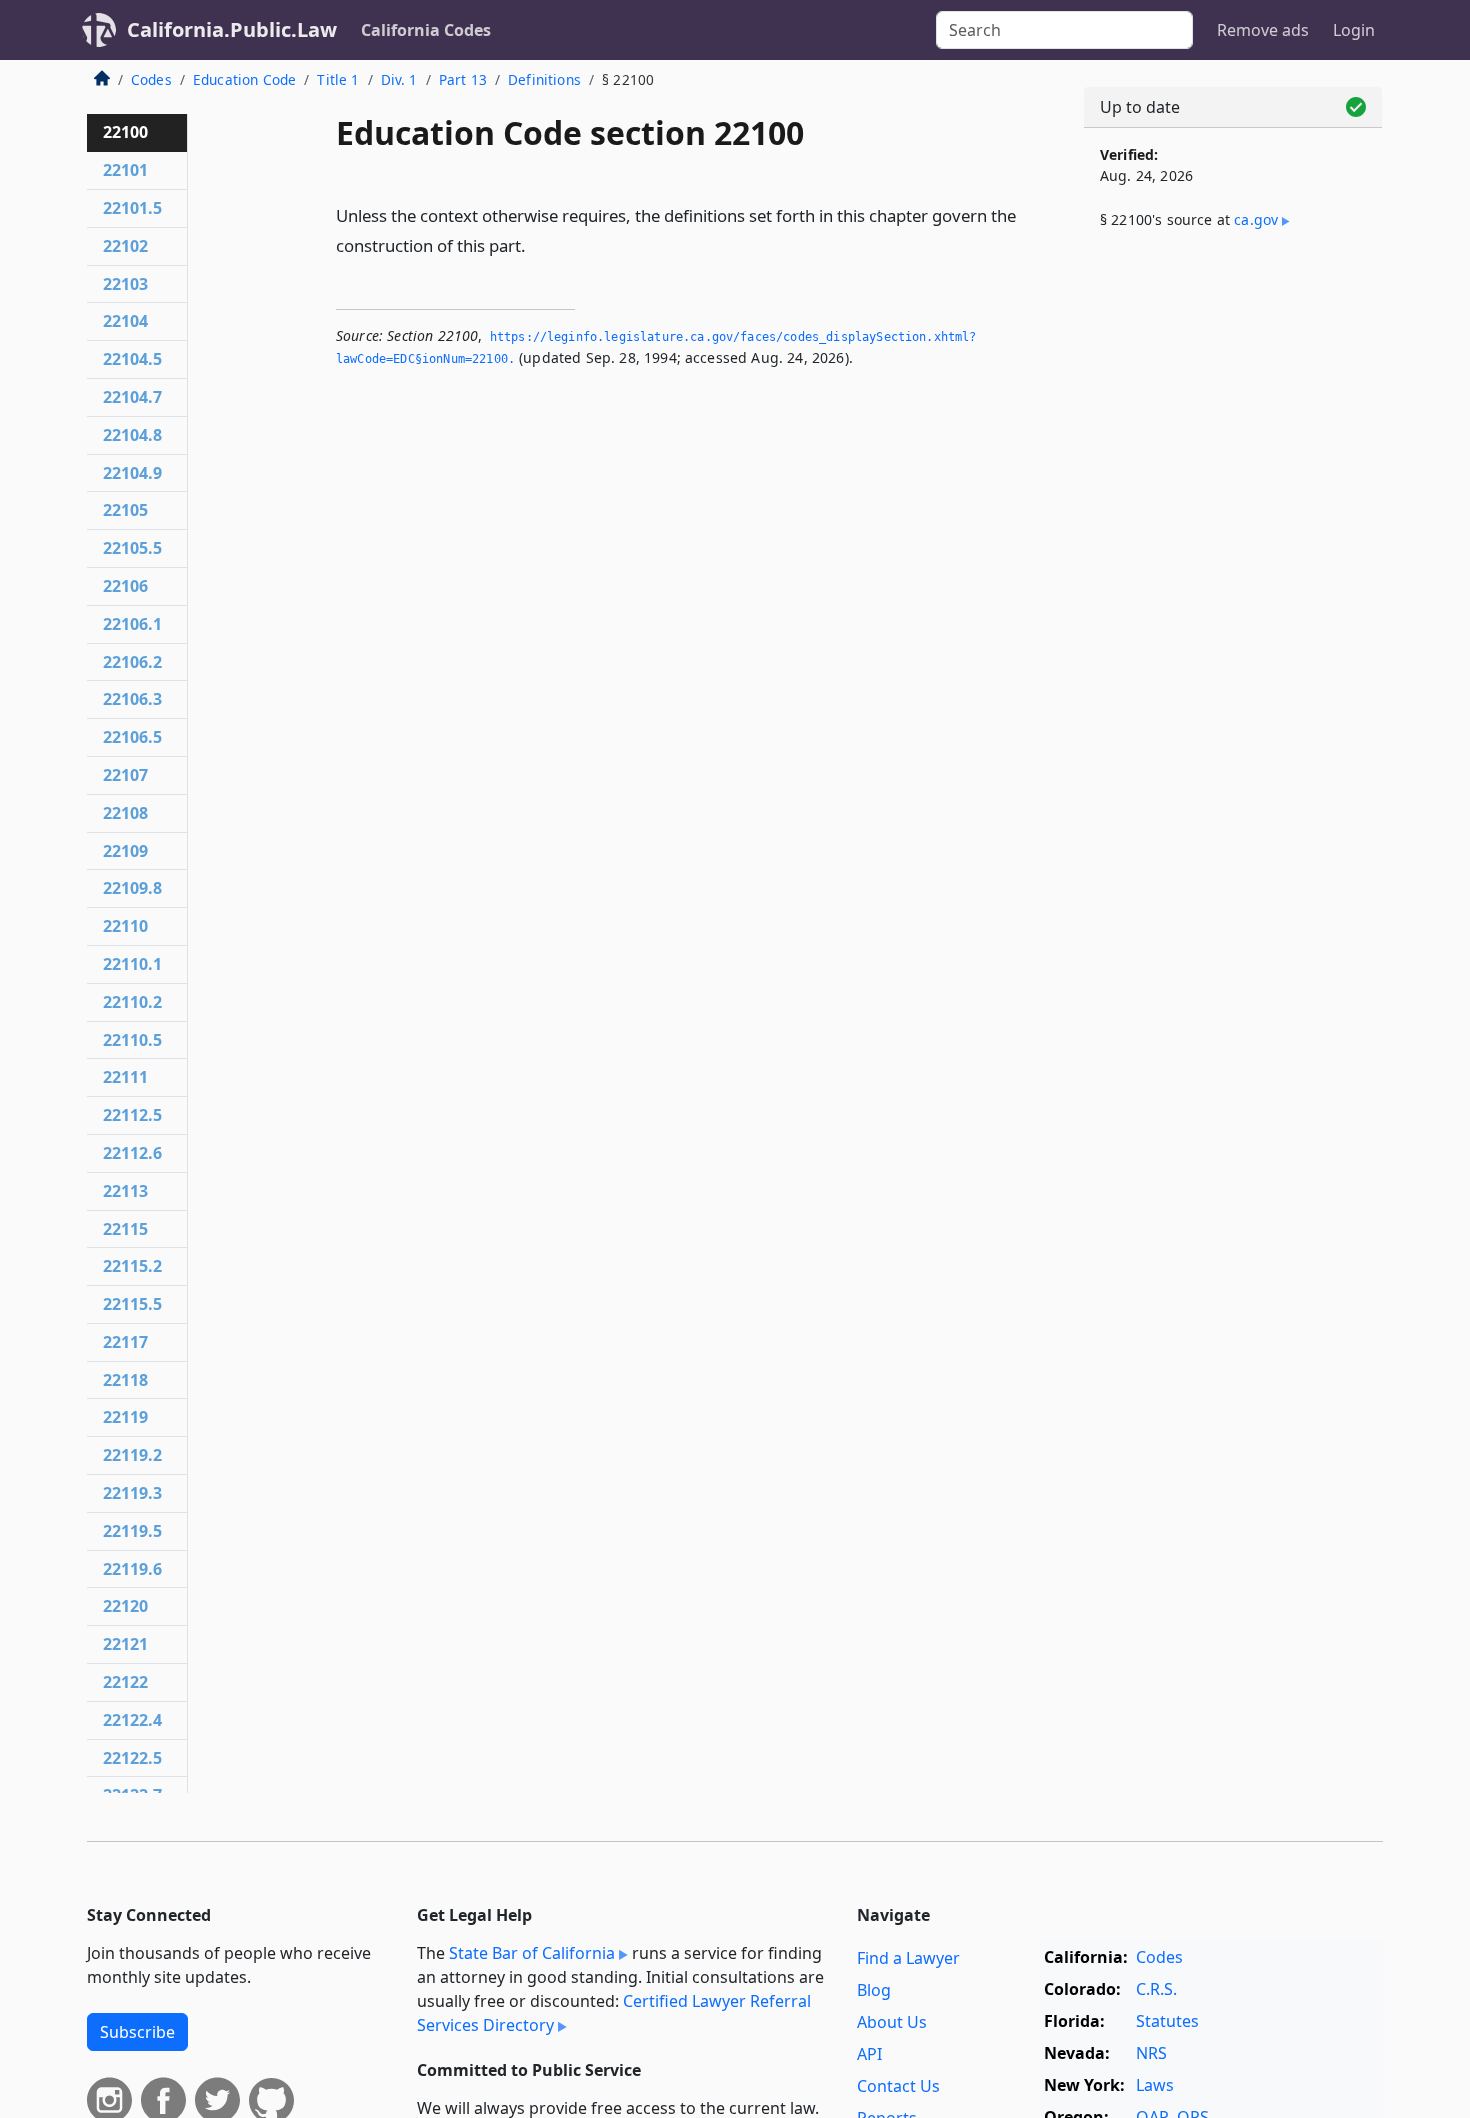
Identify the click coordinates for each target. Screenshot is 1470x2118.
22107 (125, 775)
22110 (125, 926)
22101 (125, 170)
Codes (151, 79)
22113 (125, 1191)
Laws (1155, 2085)
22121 (125, 1644)
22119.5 (132, 1531)
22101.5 (132, 208)
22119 (125, 1417)
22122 (125, 1682)
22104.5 (132, 359)
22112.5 (132, 1115)
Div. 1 (399, 79)
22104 (125, 321)
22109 (125, 851)
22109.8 (132, 888)
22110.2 (132, 1002)
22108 (125, 813)
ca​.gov (1256, 219)
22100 (125, 132)
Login (1354, 30)
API (869, 2054)
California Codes (426, 30)
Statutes (1167, 2021)
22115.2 (132, 1266)
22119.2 (132, 1455)
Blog (874, 1990)
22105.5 (132, 548)
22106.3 (132, 699)
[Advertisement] (1233, 577)
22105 (125, 510)
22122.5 (132, 1758)
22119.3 (132, 1493)
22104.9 (132, 473)
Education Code (244, 79)
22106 (125, 586)
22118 (125, 1380)
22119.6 (132, 1569)
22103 (125, 284)
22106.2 (132, 662)
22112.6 (132, 1153)
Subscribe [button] (137, 2032)
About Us (892, 2022)
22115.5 (132, 1304)
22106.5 (132, 737)
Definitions (544, 79)
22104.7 (132, 397)
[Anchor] (537, 244)
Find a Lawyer (908, 1958)
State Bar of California (532, 1953)
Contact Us (898, 2086)
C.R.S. (1156, 1989)
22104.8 (132, 435)
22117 (125, 1342)
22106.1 (132, 624)
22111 (125, 1077)
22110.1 (132, 964)
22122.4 (132, 1720)
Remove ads (1263, 30)
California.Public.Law (232, 29)
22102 (125, 246)
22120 (125, 1606)
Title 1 (338, 79)
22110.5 (132, 1040)
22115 (125, 1229)
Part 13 (463, 79)
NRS (1151, 2053)
